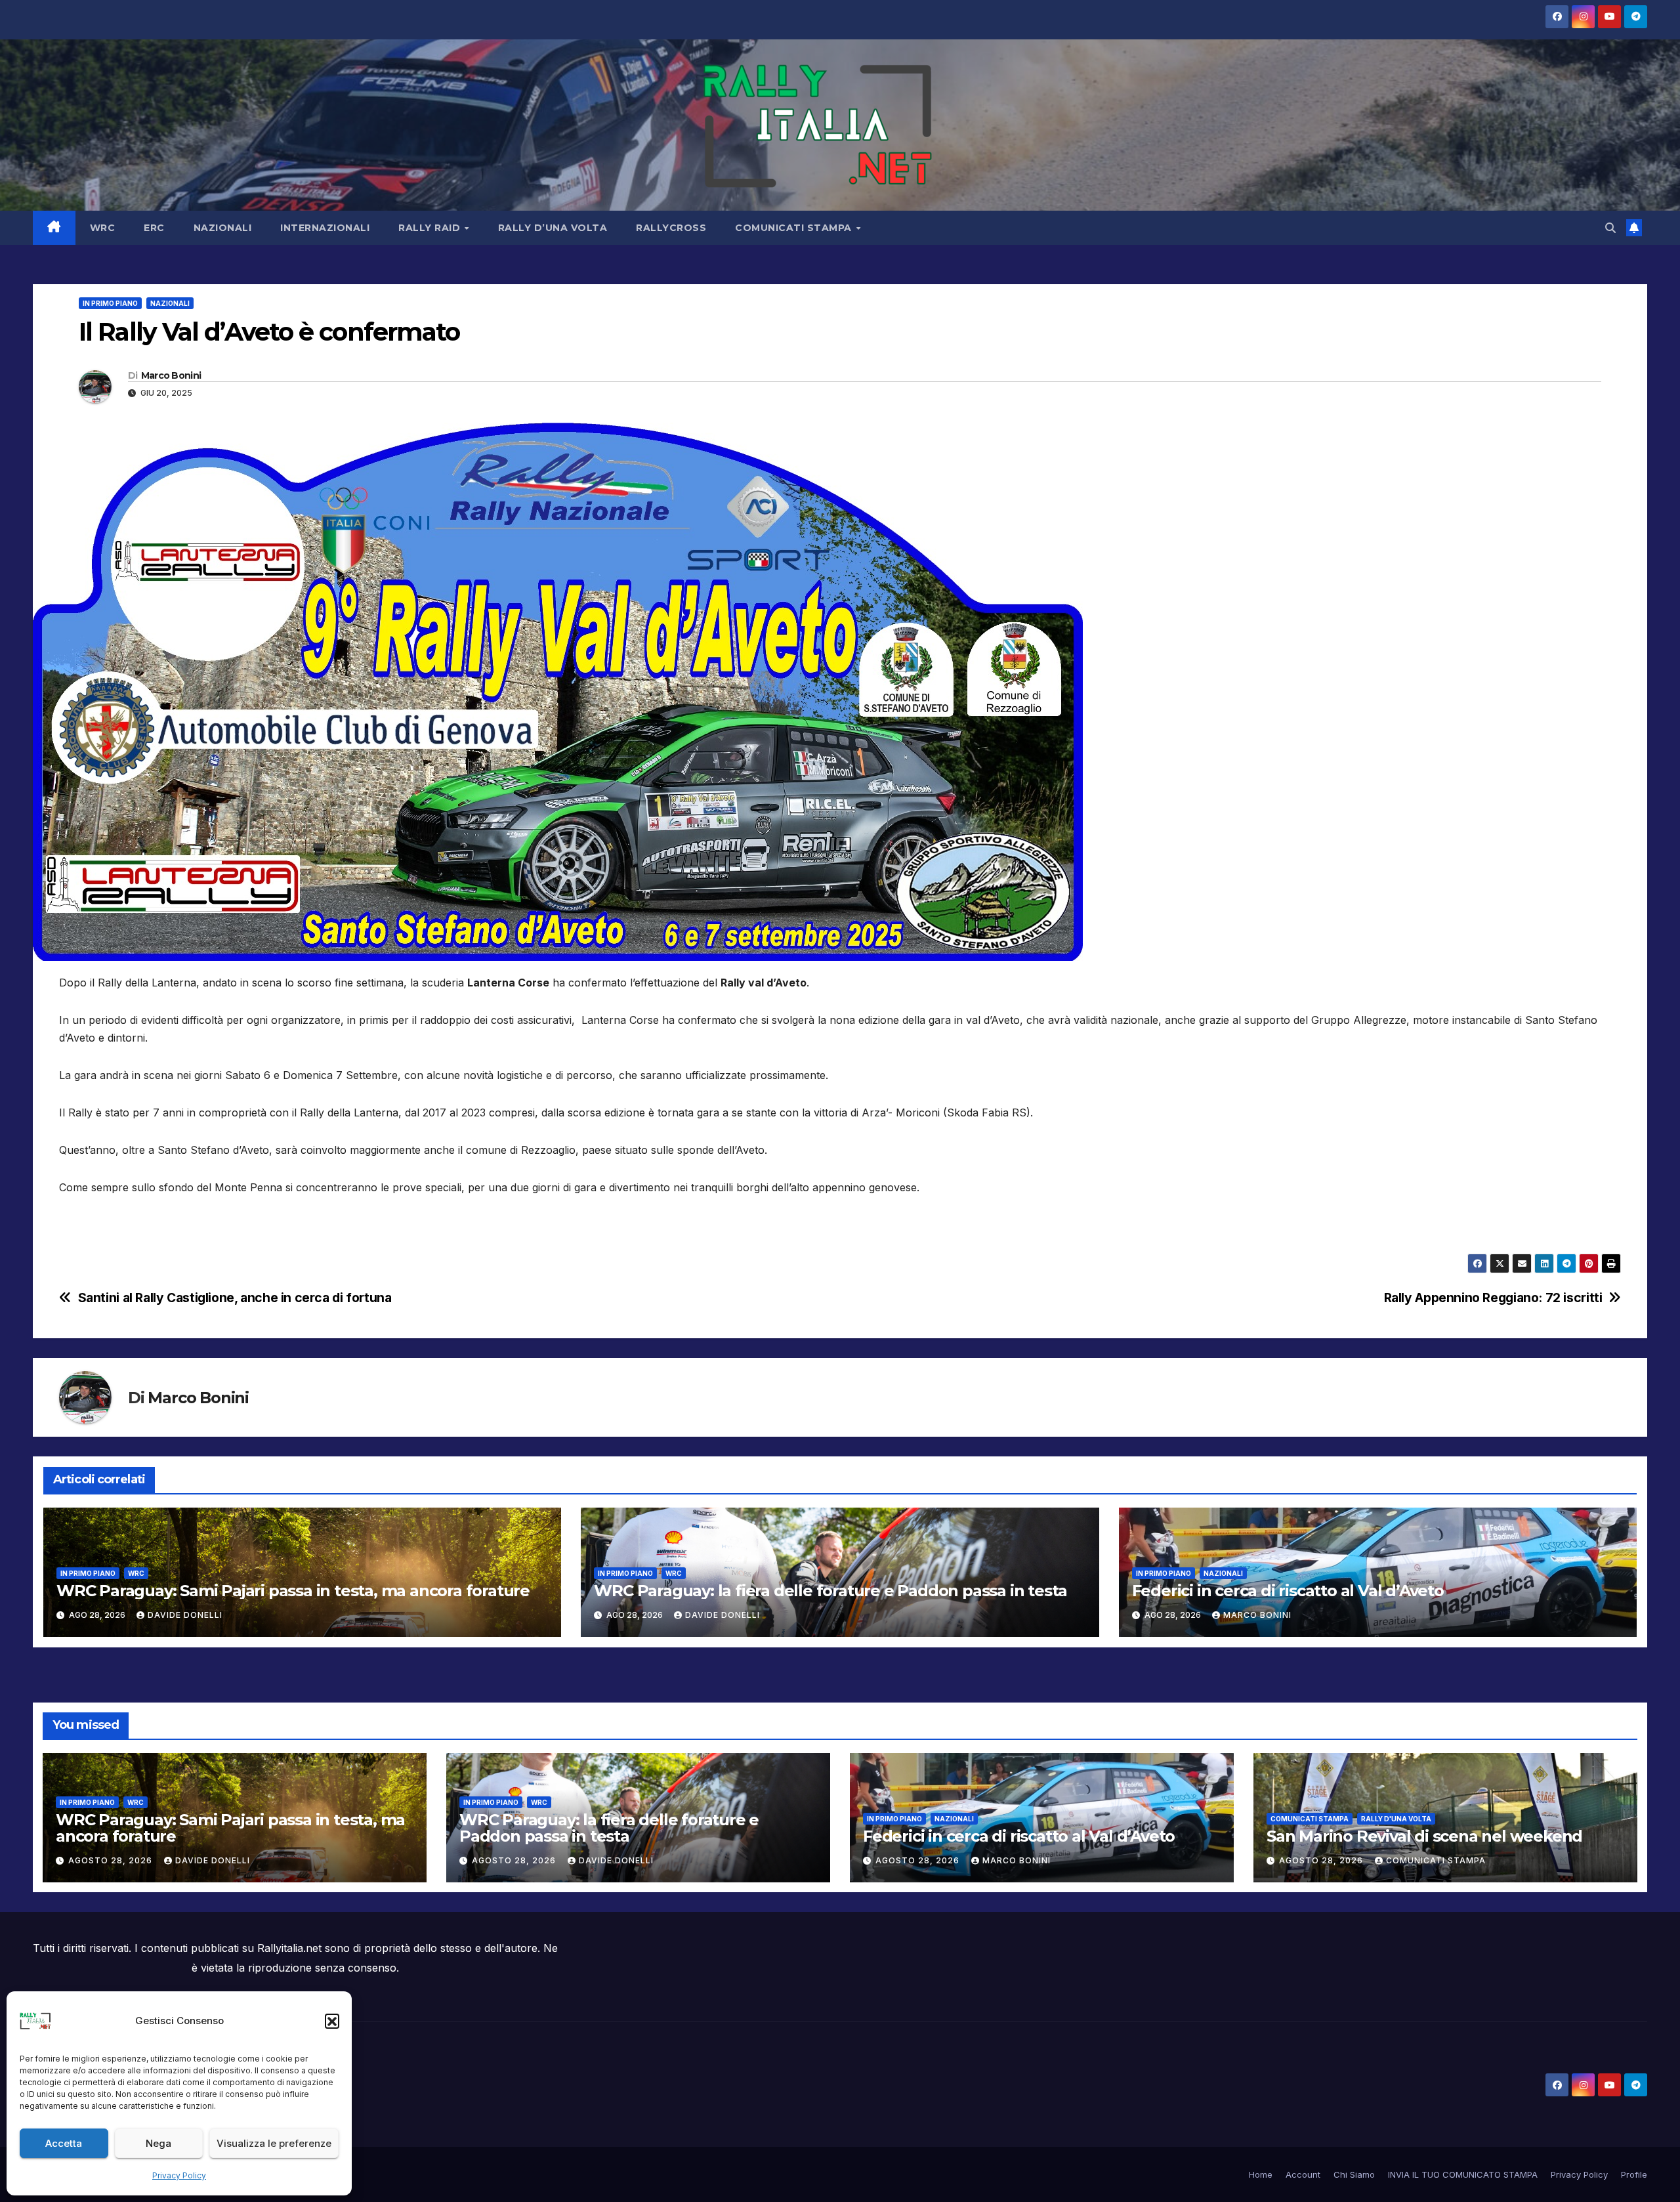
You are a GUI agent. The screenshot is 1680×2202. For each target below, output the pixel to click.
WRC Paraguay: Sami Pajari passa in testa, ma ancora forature (293, 1591)
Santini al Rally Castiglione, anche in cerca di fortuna (235, 1298)
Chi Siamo (1354, 2174)
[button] (332, 2021)
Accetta (64, 2143)
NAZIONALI (223, 228)
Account (1303, 2174)
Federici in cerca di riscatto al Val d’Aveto (1288, 1591)
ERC (154, 228)
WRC (103, 228)
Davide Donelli (185, 1615)
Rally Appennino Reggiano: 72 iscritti (1493, 1298)
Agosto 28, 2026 (112, 1860)
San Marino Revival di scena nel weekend (1424, 1836)
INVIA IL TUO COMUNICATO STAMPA (1463, 2174)
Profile (1634, 2174)
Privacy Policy (179, 2175)
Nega (158, 2143)
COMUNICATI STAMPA (795, 228)
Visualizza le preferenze (274, 2143)
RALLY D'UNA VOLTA (1396, 1819)
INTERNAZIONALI (325, 228)
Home (1261, 2174)
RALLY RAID (431, 228)
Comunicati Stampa (1436, 1860)
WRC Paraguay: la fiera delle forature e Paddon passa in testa (830, 1591)
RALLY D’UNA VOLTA (553, 228)
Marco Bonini (171, 375)
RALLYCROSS (671, 228)
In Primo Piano (110, 303)
